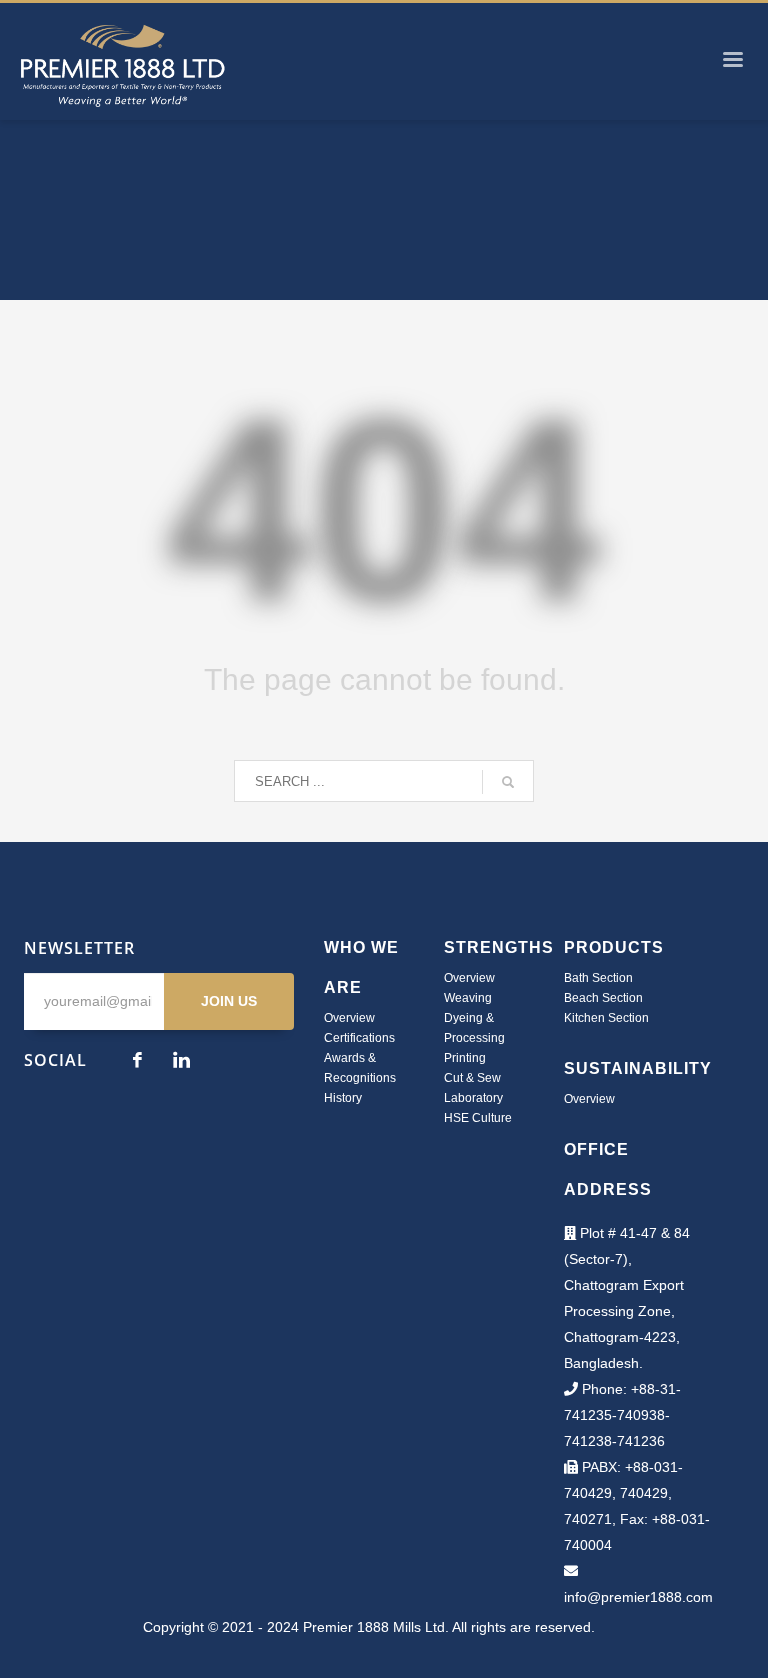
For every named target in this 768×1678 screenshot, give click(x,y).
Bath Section (598, 978)
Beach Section (603, 998)
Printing (465, 1058)
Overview (349, 1018)
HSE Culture (478, 1118)
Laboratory (473, 1098)
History (343, 1098)
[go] (508, 782)
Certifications (359, 1038)
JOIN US (229, 1001)
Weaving (468, 998)
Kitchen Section (606, 1018)
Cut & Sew (472, 1078)
